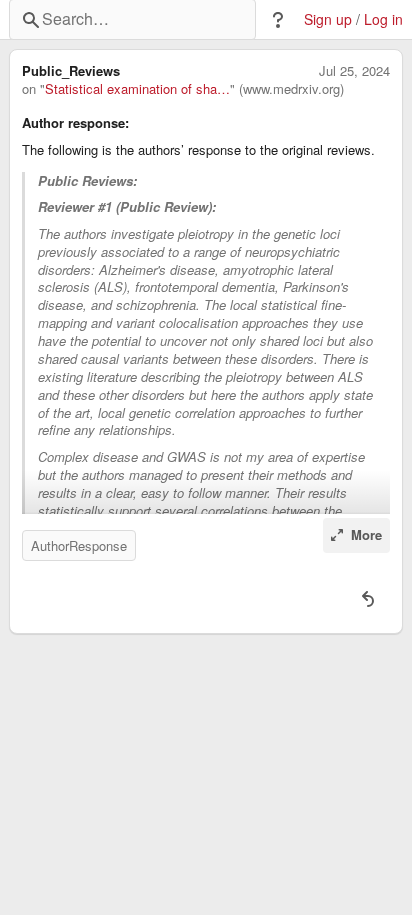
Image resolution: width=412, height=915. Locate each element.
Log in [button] (383, 19)
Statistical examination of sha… (137, 89)
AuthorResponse (79, 545)
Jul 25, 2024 (354, 71)
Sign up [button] (328, 19)
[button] (278, 20)
